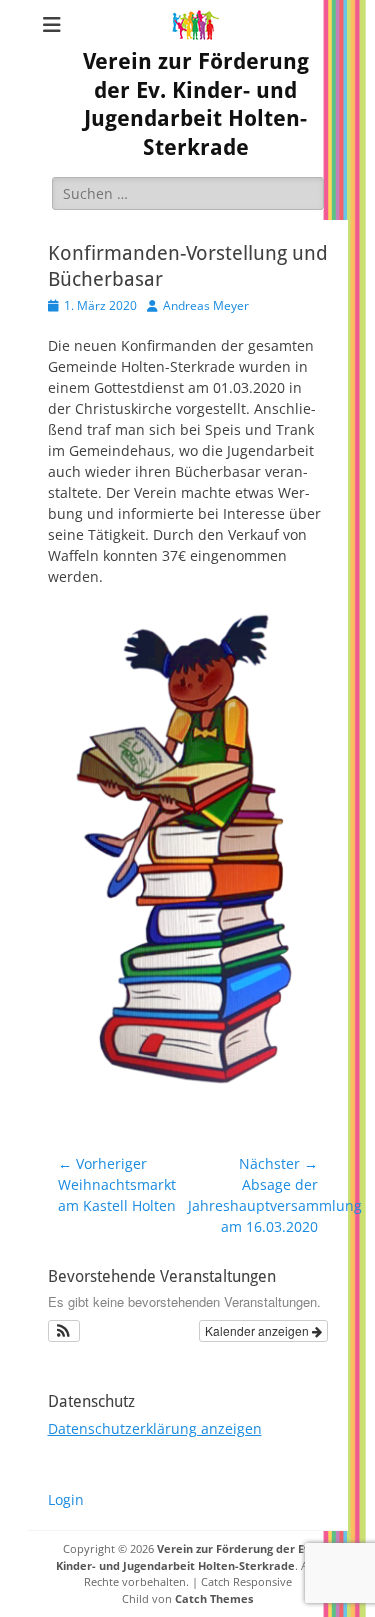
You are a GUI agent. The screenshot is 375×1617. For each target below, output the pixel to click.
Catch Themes (214, 1598)
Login (66, 1499)
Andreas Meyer (206, 305)
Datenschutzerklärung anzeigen (155, 1428)
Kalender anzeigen (258, 1330)
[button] (64, 1331)
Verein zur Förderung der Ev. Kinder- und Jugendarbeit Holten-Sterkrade (184, 1557)
